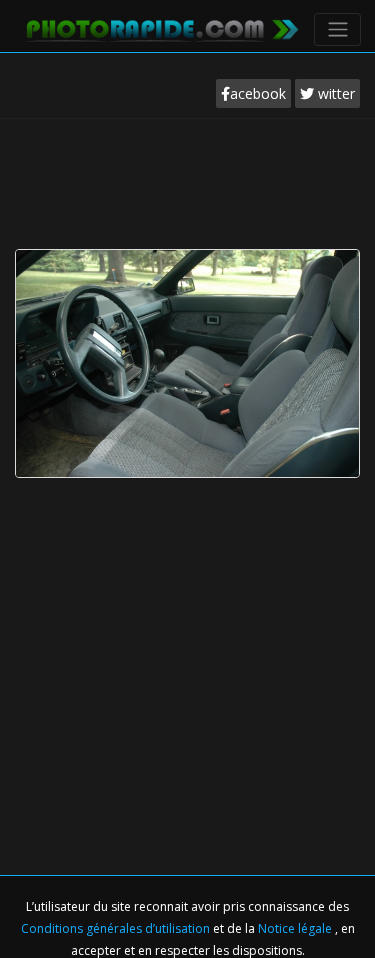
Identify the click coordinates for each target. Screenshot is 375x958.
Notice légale (296, 928)
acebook (258, 93)
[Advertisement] (188, 179)
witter (334, 93)
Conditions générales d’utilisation (117, 928)
